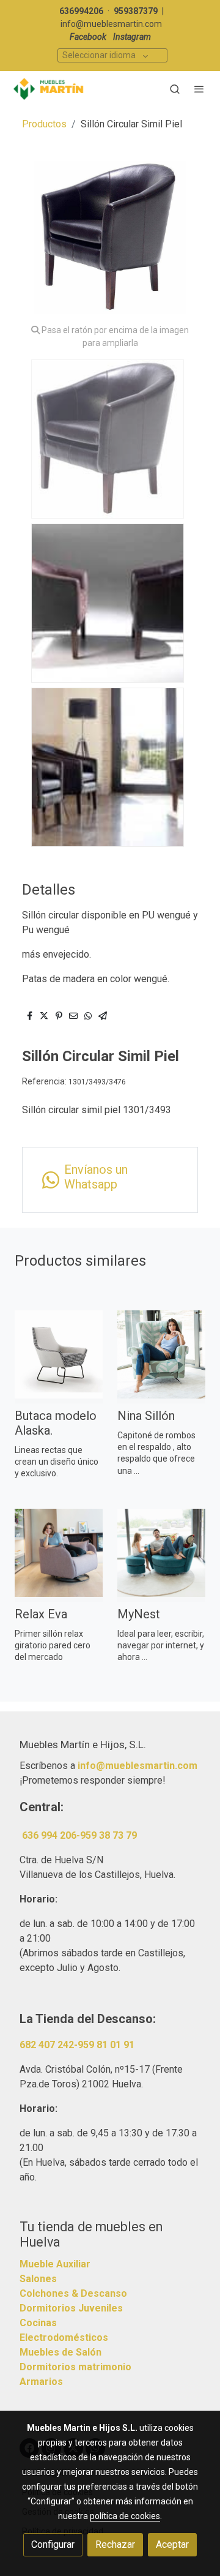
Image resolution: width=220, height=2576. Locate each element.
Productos (44, 124)
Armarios (41, 2382)
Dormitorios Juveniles (71, 2308)
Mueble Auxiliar (55, 2264)
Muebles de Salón (61, 2352)
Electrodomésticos (64, 2338)
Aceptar (172, 2544)
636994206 (81, 11)
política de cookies (125, 2516)
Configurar (53, 2544)
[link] (49, 89)
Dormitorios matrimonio (75, 2367)
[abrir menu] (199, 89)
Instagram (132, 37)
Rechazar (115, 2544)
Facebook (88, 37)
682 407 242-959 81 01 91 (77, 2045)
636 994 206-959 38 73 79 (79, 1835)
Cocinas (38, 2323)
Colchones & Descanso (73, 2293)
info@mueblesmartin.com (111, 24)
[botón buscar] (175, 89)
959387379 (136, 11)
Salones (38, 2279)
